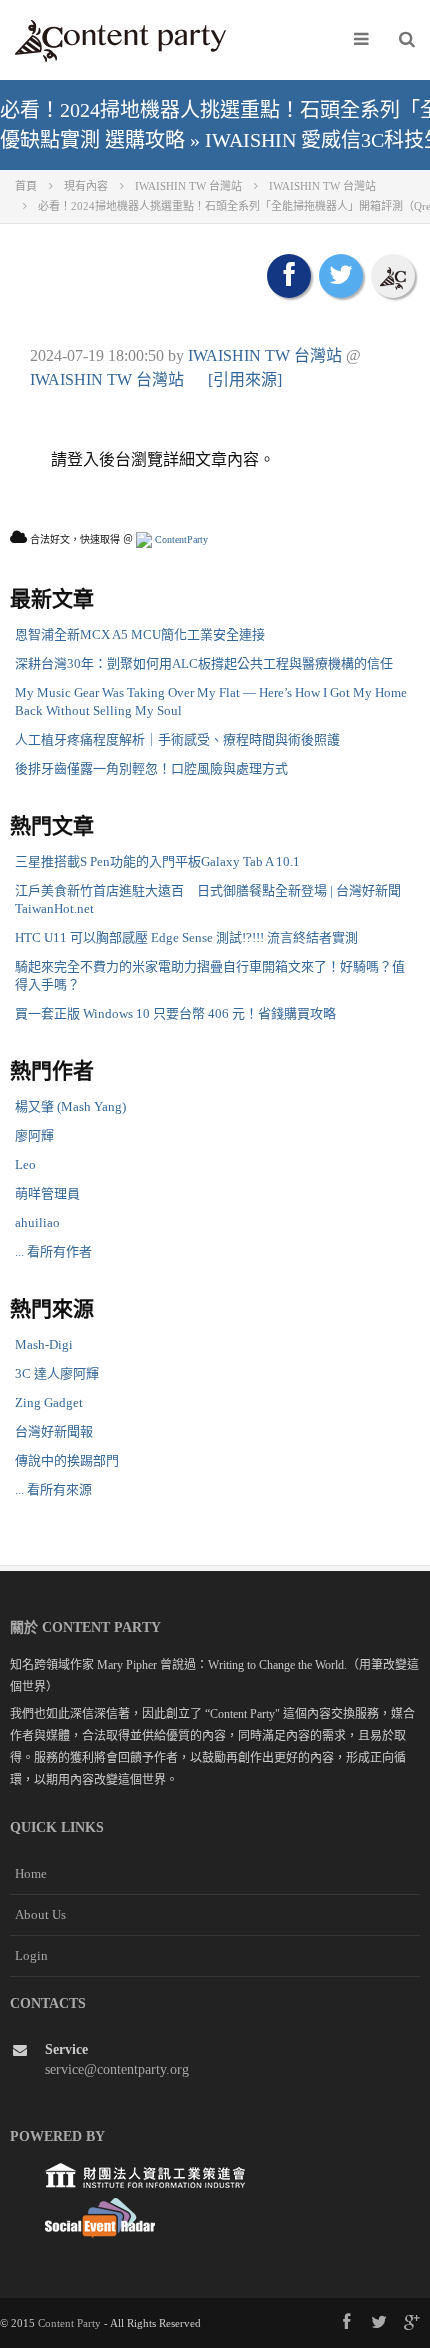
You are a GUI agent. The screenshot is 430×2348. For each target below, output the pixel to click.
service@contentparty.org (117, 2069)
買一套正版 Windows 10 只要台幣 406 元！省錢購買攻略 (175, 1013)
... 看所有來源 (53, 1489)
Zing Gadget (49, 1402)
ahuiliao (37, 1222)
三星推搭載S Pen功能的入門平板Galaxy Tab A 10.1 (157, 861)
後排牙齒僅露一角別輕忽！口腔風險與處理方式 (151, 768)
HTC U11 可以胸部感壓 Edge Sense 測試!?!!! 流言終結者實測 (186, 937)
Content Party (69, 2323)
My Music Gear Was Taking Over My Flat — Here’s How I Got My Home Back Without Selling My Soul (211, 701)
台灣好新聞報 (54, 1431)
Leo (25, 1164)
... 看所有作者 (53, 1251)
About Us (40, 1914)
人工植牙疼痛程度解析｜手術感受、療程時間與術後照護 (177, 739)
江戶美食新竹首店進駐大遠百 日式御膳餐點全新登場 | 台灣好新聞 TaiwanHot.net (208, 899)
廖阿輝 (34, 1135)
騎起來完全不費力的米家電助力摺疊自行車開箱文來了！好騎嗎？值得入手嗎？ (210, 975)
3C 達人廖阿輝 (57, 1373)
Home (31, 1873)
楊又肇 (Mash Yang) (70, 1106)
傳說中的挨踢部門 (67, 1460)
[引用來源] (245, 379)
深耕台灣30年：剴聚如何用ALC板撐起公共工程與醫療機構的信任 (204, 663)
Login (31, 1955)
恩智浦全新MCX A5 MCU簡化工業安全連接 (140, 634)
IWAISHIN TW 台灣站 (265, 355)
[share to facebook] (289, 276)
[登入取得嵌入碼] (393, 276)
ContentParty (180, 539)
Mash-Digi (44, 1344)
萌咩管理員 (47, 1193)
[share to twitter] (341, 276)
